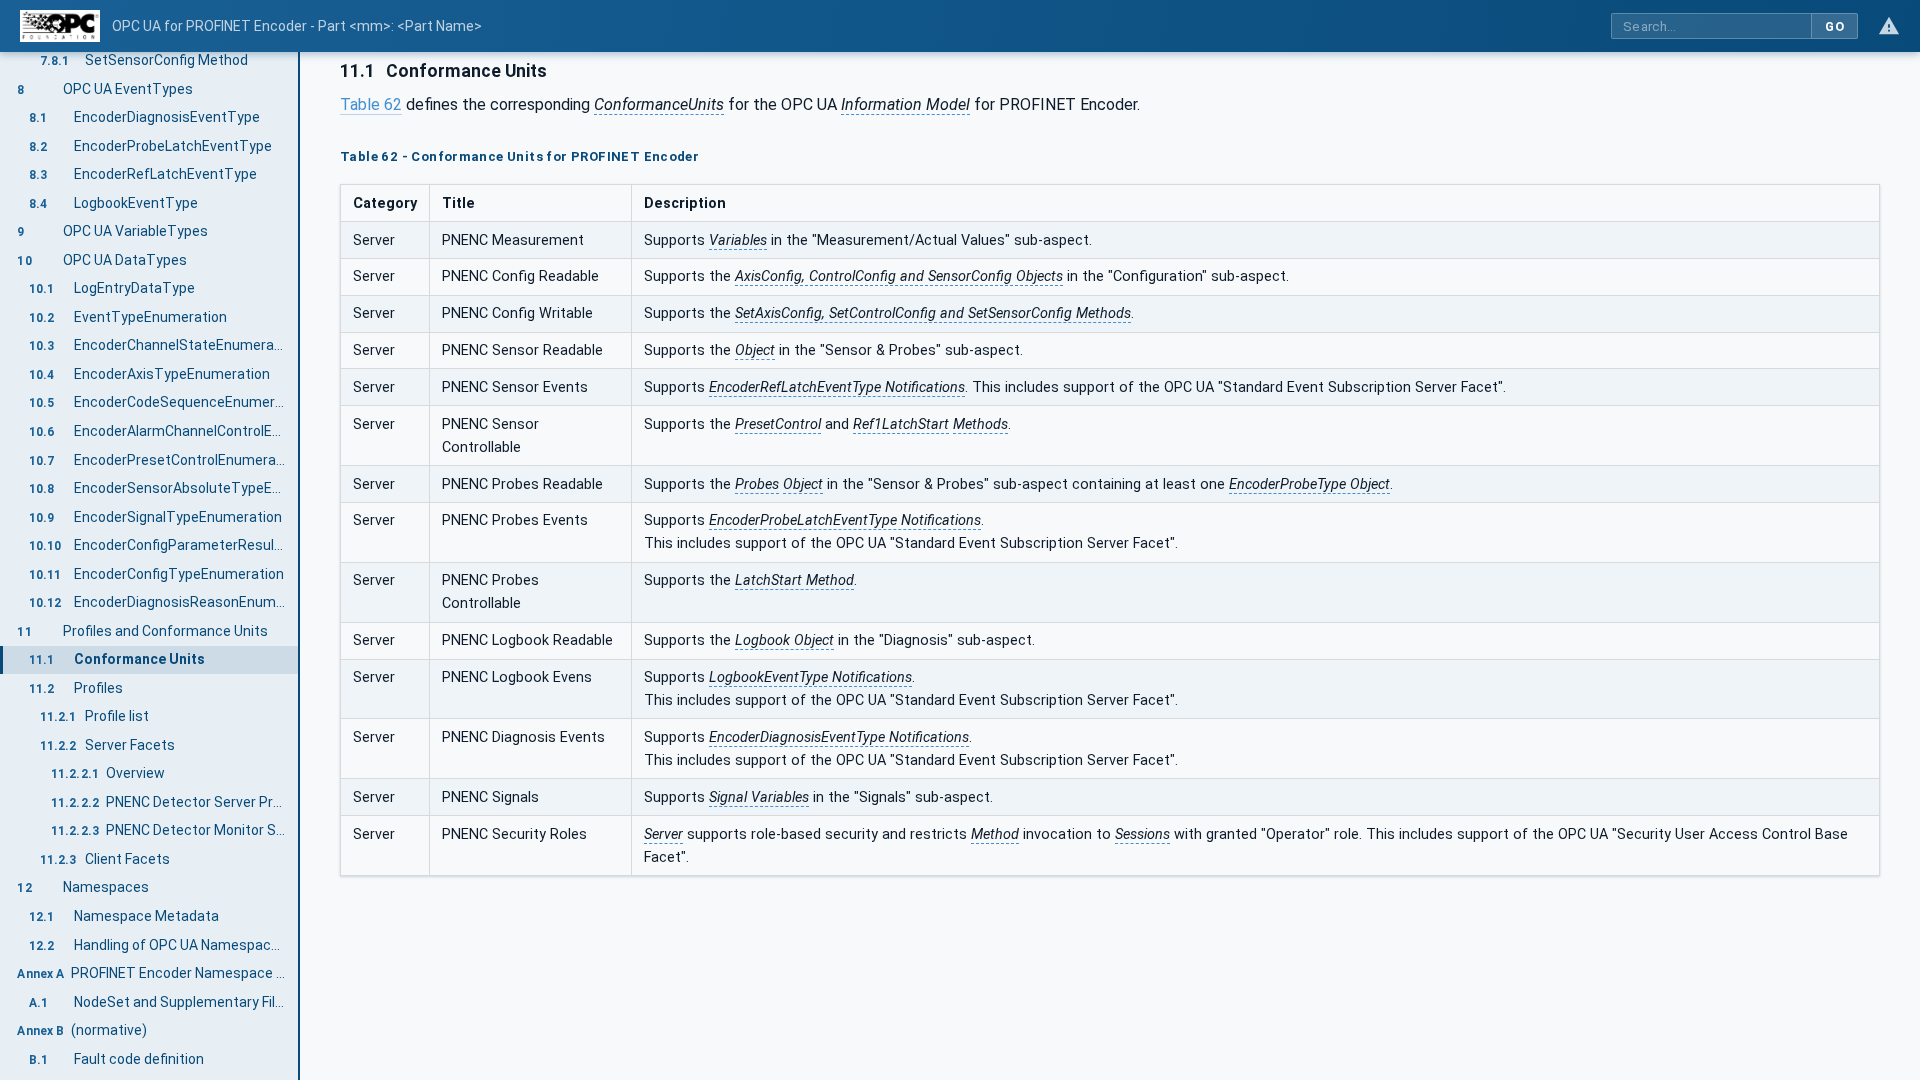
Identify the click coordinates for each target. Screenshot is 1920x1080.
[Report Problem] (1889, 26)
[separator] (300, 566)
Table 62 (371, 104)
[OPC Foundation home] (60, 26)
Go (1834, 26)
